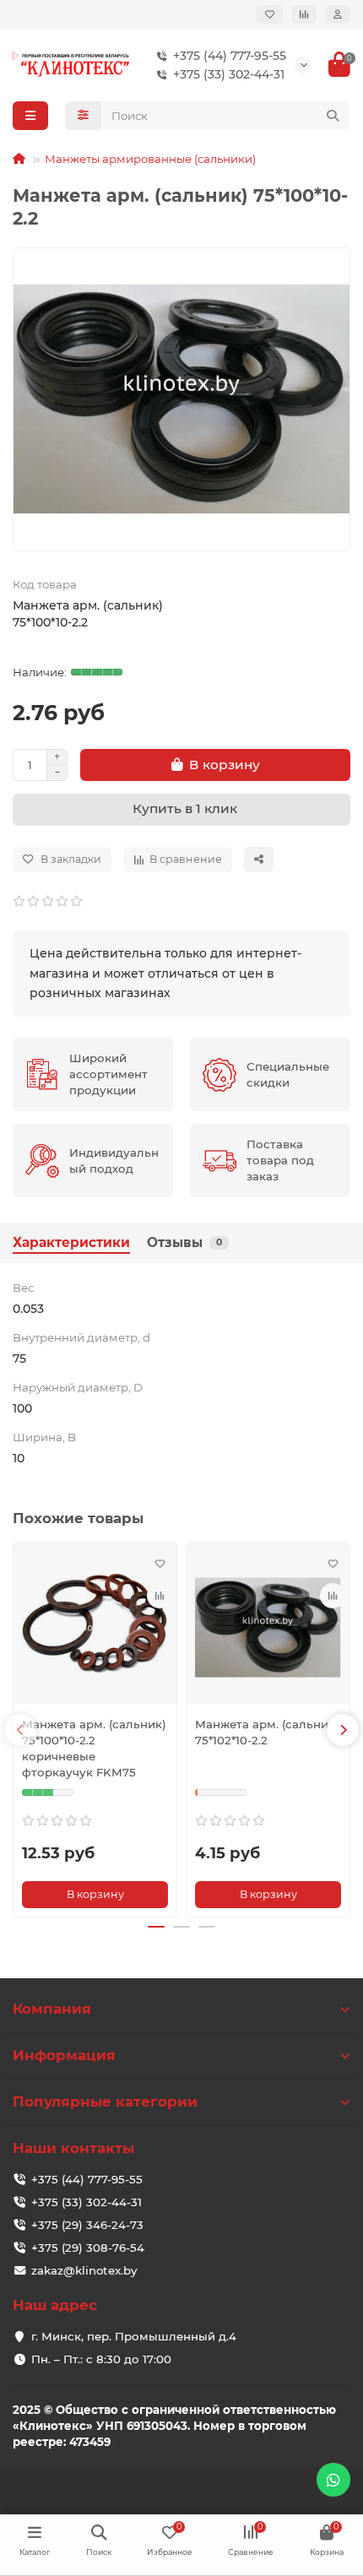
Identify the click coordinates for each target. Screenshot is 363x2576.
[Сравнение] (304, 14)
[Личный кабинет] (338, 14)
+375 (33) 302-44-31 (229, 74)
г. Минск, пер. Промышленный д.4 (134, 2336)
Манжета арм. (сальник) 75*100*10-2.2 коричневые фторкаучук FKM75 (94, 1748)
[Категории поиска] (83, 116)
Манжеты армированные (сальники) (150, 159)
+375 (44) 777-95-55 (230, 56)
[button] (20, 1730)
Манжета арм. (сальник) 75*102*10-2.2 (267, 1732)
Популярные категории (105, 2101)
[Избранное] (270, 14)
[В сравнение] (160, 1596)
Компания (52, 2009)
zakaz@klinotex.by (84, 2270)
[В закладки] (160, 1564)
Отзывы (184, 1242)
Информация (64, 2055)
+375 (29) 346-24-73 (87, 2225)
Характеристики (71, 1242)
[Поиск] (333, 116)
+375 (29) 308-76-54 (88, 2248)
